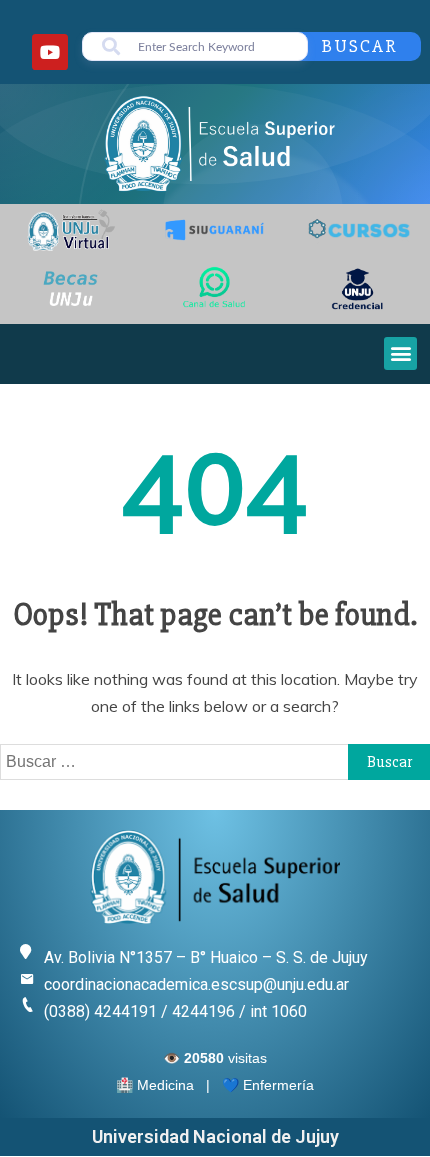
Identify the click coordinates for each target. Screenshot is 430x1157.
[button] (400, 353)
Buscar (359, 46)
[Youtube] (50, 52)
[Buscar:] (215, 761)
